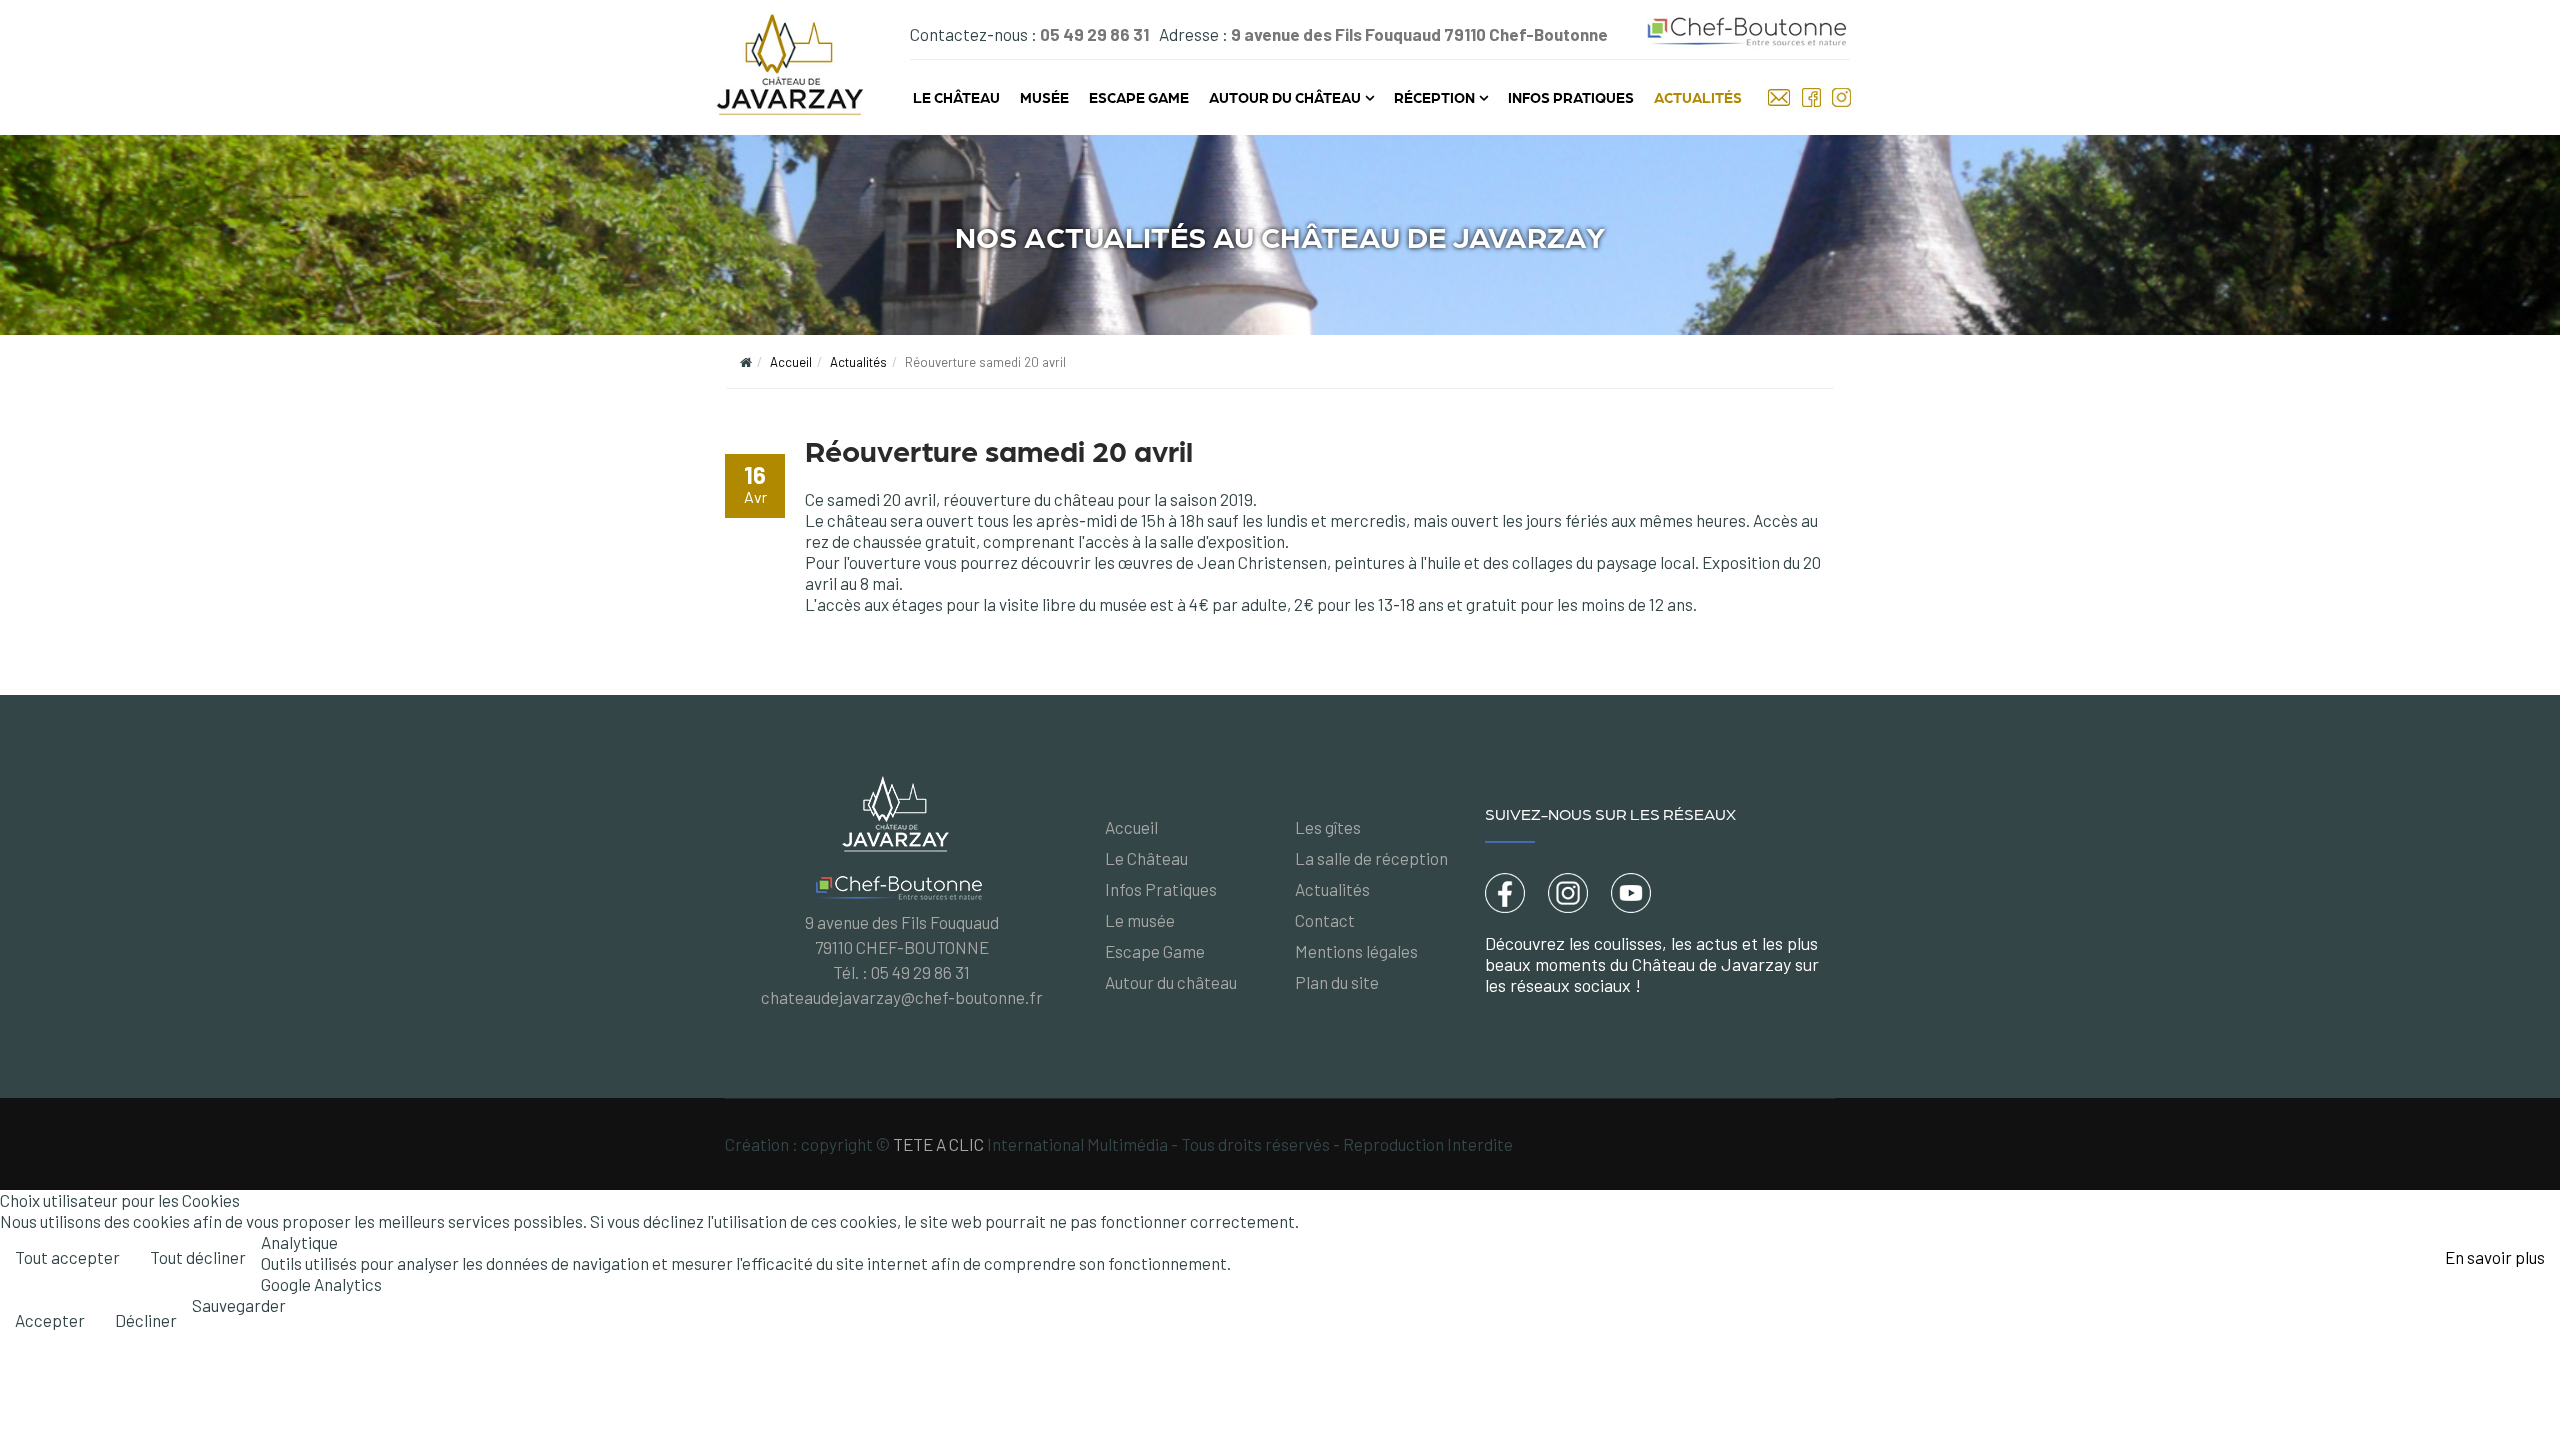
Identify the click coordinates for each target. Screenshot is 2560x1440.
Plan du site (1337, 982)
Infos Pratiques (1571, 97)
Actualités (1698, 97)
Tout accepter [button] (67, 1257)
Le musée (1140, 920)
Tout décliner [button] (198, 1257)
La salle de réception (1371, 858)
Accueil (791, 362)
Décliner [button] (146, 1320)
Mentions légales (1356, 951)
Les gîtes (1328, 827)
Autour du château (1285, 97)
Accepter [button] (50, 1320)
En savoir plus (2495, 1257)
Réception (1434, 97)
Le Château (956, 97)
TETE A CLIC (938, 1144)
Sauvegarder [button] (239, 1305)
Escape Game (1139, 97)
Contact (1325, 920)
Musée (1044, 97)
